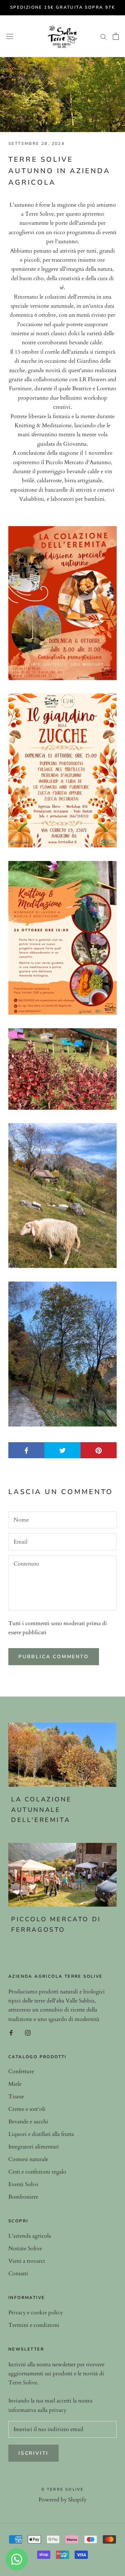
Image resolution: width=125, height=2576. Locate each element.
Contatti (18, 2274)
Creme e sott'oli (27, 2109)
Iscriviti (34, 2453)
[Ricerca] (103, 36)
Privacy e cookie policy (36, 2313)
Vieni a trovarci (27, 2261)
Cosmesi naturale (28, 2159)
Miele (15, 2084)
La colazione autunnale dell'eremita (41, 1810)
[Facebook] (11, 2032)
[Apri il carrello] (116, 36)
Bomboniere (23, 2197)
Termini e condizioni (34, 2325)
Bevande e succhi (28, 2122)
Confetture (21, 2071)
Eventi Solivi (23, 2184)
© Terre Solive (63, 2489)
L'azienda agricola (30, 2236)
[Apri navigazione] (10, 36)
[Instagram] (28, 2032)
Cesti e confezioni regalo (37, 2172)
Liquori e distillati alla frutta (41, 2134)
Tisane (16, 2097)
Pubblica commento (54, 1657)
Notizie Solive (25, 2248)
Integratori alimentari (34, 2147)
